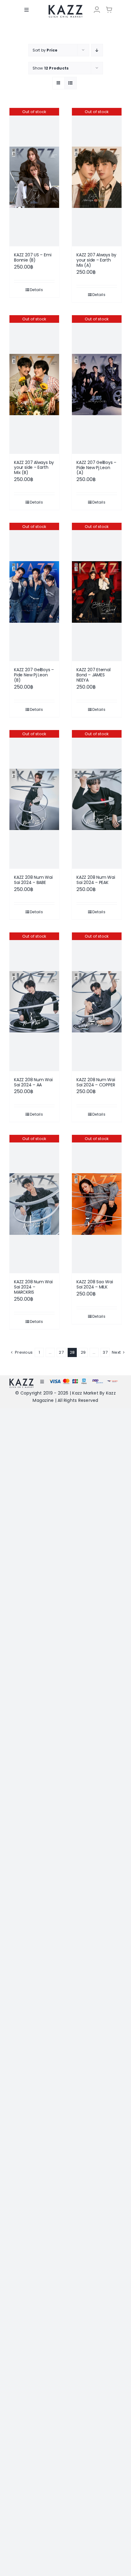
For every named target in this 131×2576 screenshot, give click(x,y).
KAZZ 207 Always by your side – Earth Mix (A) (96, 260)
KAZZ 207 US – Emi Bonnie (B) (33, 257)
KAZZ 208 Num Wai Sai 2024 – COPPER (96, 1082)
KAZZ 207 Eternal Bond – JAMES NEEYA (94, 675)
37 (105, 1352)
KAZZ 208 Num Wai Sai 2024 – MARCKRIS (33, 1287)
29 (83, 1352)
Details (36, 290)
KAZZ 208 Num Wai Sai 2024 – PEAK (96, 880)
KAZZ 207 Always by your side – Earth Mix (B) (34, 468)
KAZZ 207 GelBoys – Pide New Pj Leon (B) (34, 675)
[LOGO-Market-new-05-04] (65, 7)
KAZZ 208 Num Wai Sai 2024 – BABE (33, 880)
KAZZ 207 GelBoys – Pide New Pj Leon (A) (96, 468)
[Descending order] (97, 50)
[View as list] (71, 83)
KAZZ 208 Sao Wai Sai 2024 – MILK (95, 1284)
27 (61, 1352)
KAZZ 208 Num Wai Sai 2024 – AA (33, 1082)
